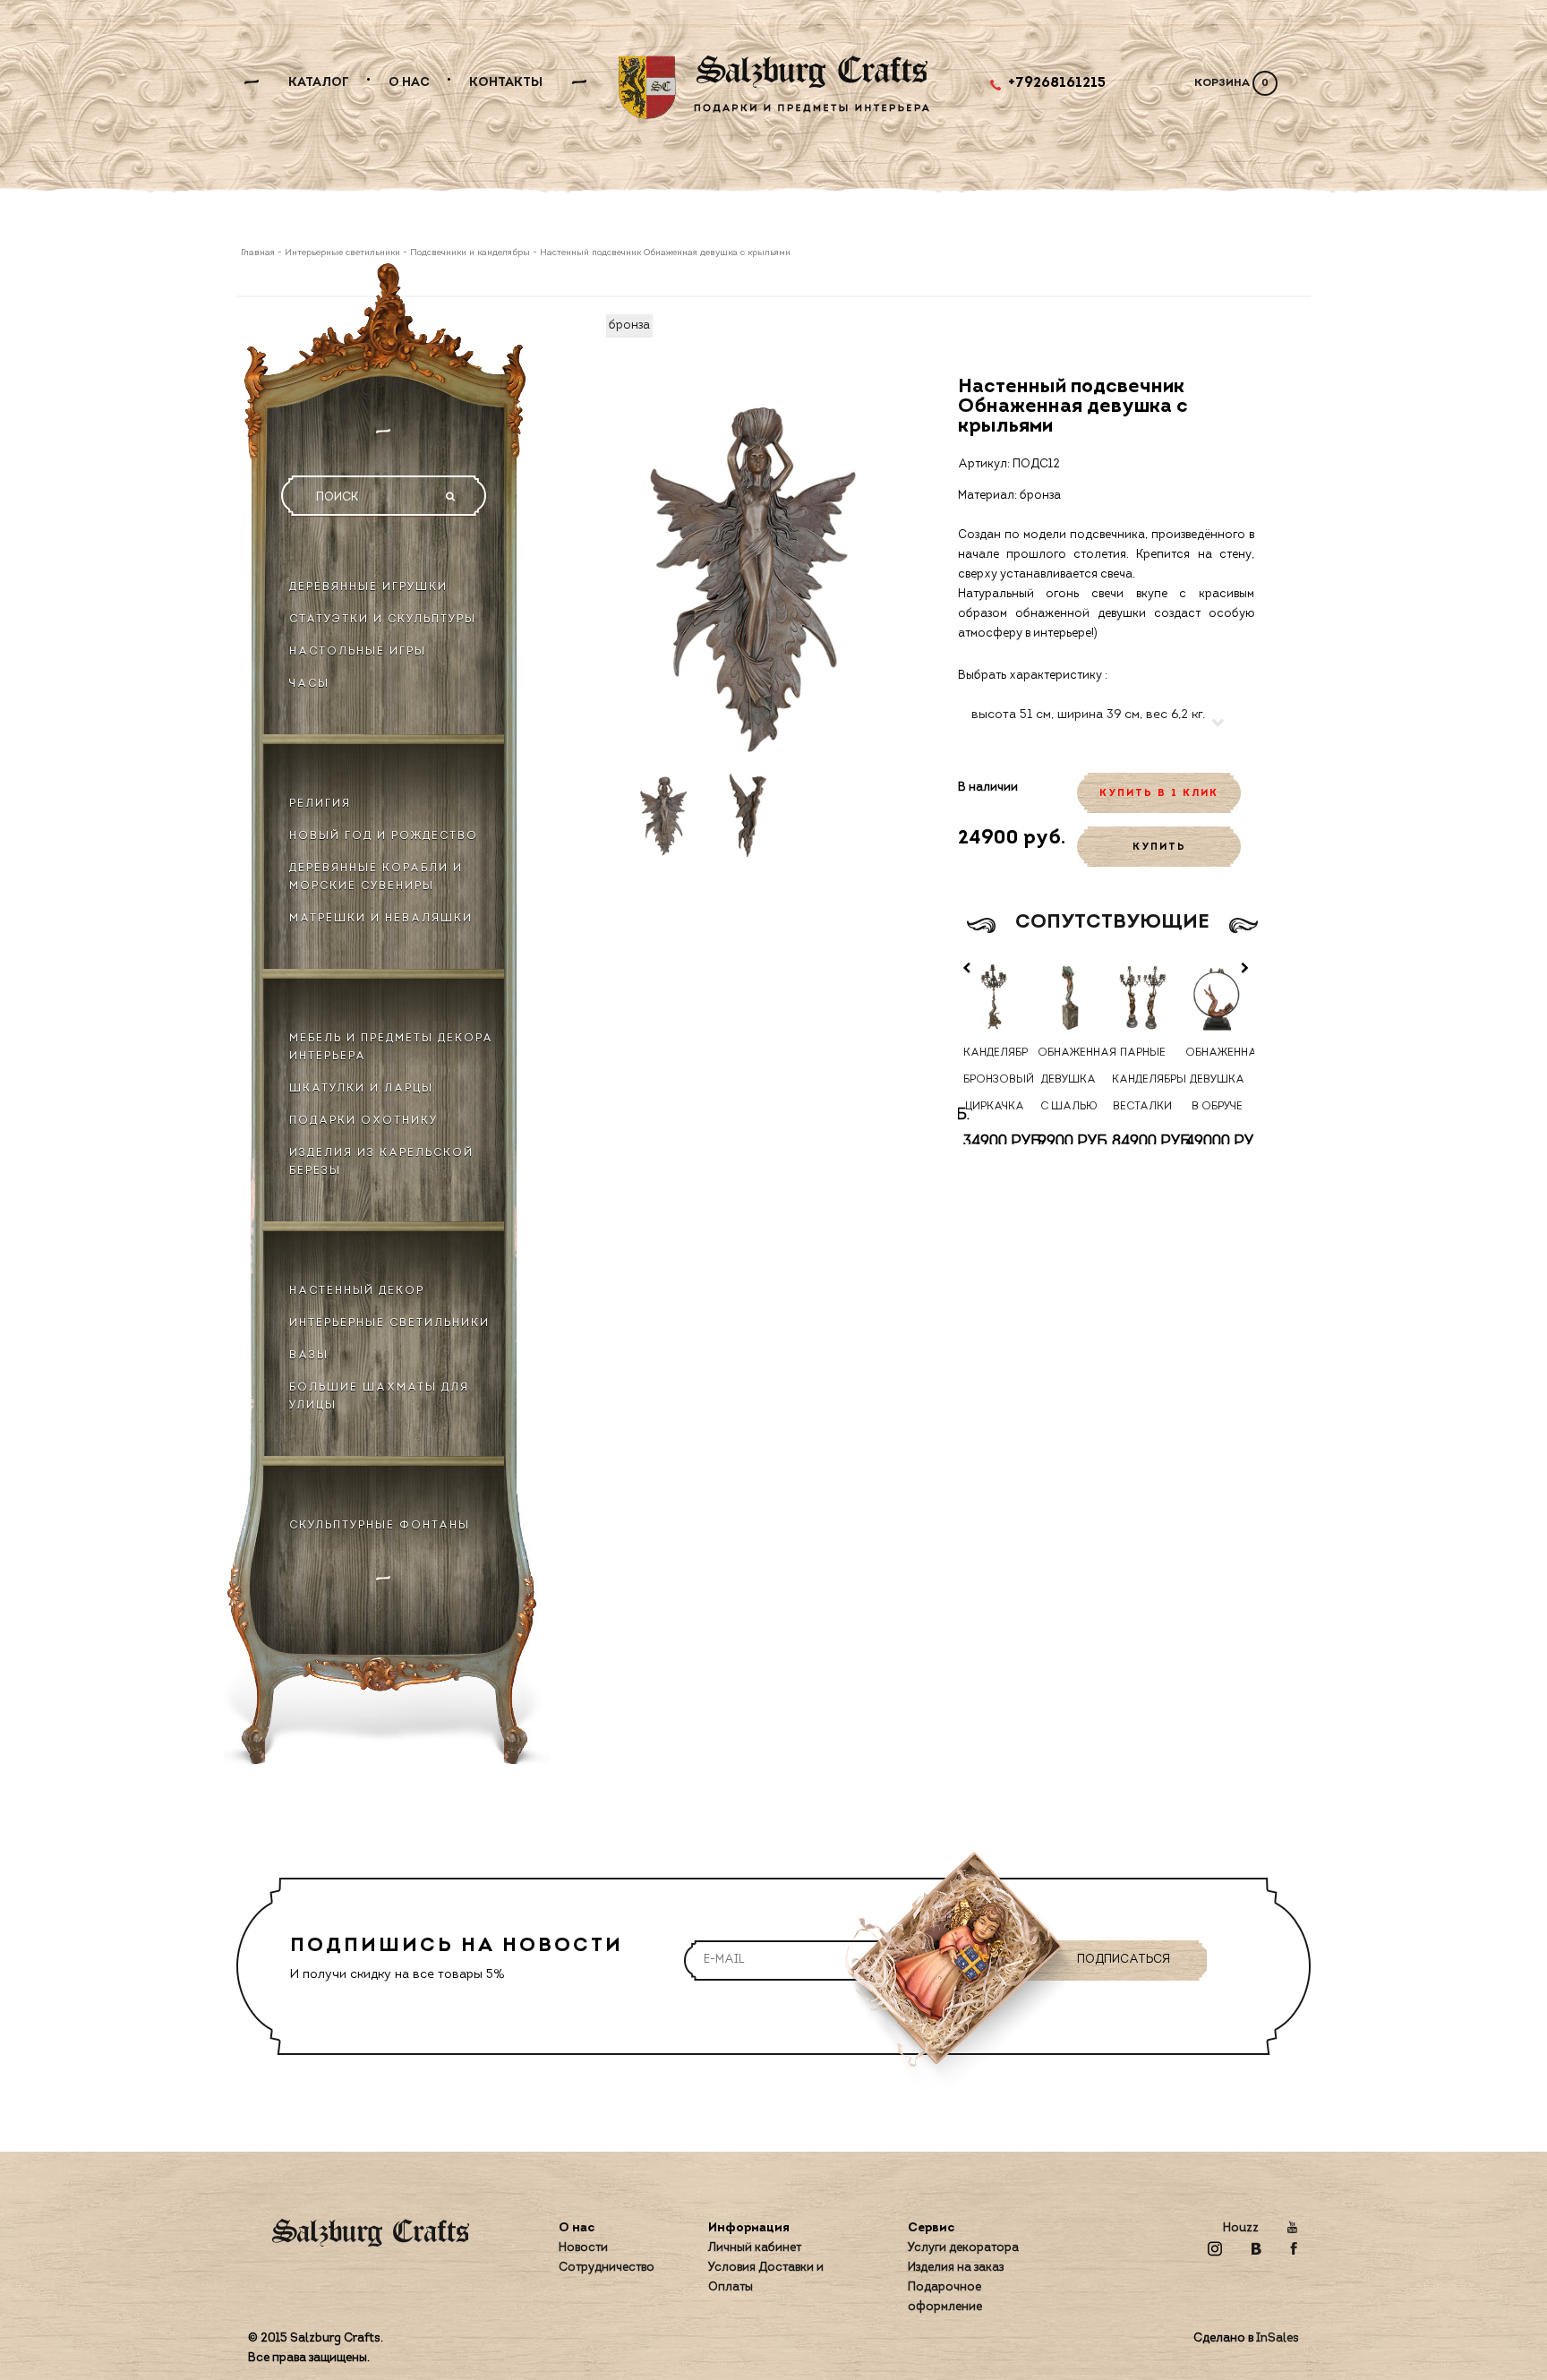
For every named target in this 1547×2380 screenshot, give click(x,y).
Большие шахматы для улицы (379, 1397)
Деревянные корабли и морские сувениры (376, 878)
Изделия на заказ (956, 2268)
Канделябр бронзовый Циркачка (995, 1080)
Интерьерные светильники (342, 253)
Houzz (1241, 2228)
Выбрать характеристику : (1033, 676)
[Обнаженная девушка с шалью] (1068, 997)
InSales (1278, 2338)
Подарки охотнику (363, 1121)
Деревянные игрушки (368, 587)
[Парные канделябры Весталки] (1143, 997)
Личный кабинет (755, 2248)
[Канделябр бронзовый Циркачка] (995, 997)
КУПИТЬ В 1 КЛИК (1159, 794)
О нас (409, 83)
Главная (259, 253)
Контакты (506, 83)
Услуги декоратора (963, 2248)
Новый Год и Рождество (384, 836)
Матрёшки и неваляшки (381, 919)
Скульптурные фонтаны (380, 1526)
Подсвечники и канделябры (470, 253)
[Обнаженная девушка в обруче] (1217, 997)
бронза (629, 325)
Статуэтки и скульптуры (383, 620)
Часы (309, 684)
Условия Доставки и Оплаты (766, 2277)
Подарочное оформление (945, 2297)
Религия (320, 804)
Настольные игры (358, 652)
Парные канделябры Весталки (1143, 1080)
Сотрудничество (607, 2268)
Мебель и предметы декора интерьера (391, 1048)
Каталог (319, 83)
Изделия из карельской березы (381, 1162)
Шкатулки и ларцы (361, 1089)
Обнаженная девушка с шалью (1069, 1080)
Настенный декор (357, 1291)
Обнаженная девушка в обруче (1217, 1080)
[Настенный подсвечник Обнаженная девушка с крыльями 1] (663, 814)
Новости (583, 2248)
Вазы (309, 1356)
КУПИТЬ (1159, 848)
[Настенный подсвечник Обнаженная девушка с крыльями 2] (751, 814)
